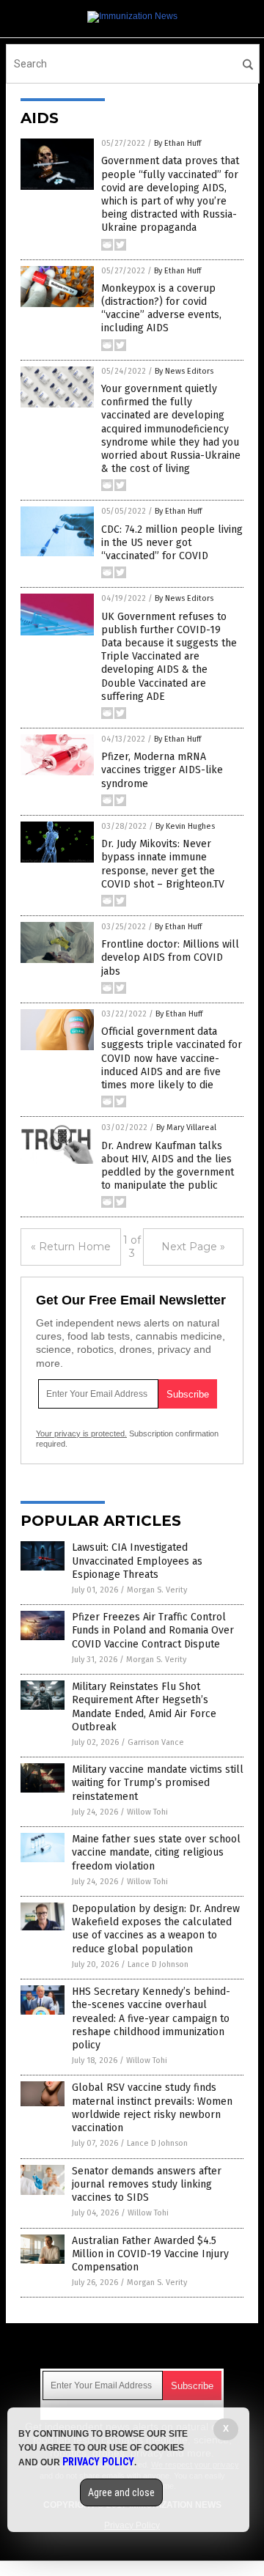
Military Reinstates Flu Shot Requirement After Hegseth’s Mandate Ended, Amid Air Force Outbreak (144, 1707)
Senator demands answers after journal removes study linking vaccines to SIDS (147, 2184)
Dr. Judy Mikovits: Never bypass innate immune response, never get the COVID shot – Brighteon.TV (163, 864)
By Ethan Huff (177, 143)
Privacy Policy (98, 2462)
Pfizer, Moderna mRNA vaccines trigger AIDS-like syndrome (162, 770)
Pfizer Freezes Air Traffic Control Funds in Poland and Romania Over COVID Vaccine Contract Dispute (153, 1630)
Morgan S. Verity (157, 1590)
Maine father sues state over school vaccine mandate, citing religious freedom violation (156, 1852)
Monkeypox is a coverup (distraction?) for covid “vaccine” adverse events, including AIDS (161, 309)
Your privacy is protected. (81, 1433)
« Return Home (71, 1247)
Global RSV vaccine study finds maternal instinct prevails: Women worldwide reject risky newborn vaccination (152, 2108)
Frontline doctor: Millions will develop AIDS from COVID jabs (170, 957)
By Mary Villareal (186, 1128)
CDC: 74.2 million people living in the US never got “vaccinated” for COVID (172, 543)
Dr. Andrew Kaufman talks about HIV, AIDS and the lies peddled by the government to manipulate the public (168, 1166)
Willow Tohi (147, 1812)
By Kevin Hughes (185, 826)
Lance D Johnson (158, 1964)
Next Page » (193, 1247)
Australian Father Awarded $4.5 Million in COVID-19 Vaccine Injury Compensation (150, 2254)
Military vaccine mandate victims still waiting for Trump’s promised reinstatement (158, 1783)
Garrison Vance (156, 1742)
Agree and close (121, 2492)
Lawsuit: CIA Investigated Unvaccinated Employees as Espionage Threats (137, 1561)
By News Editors (184, 371)
